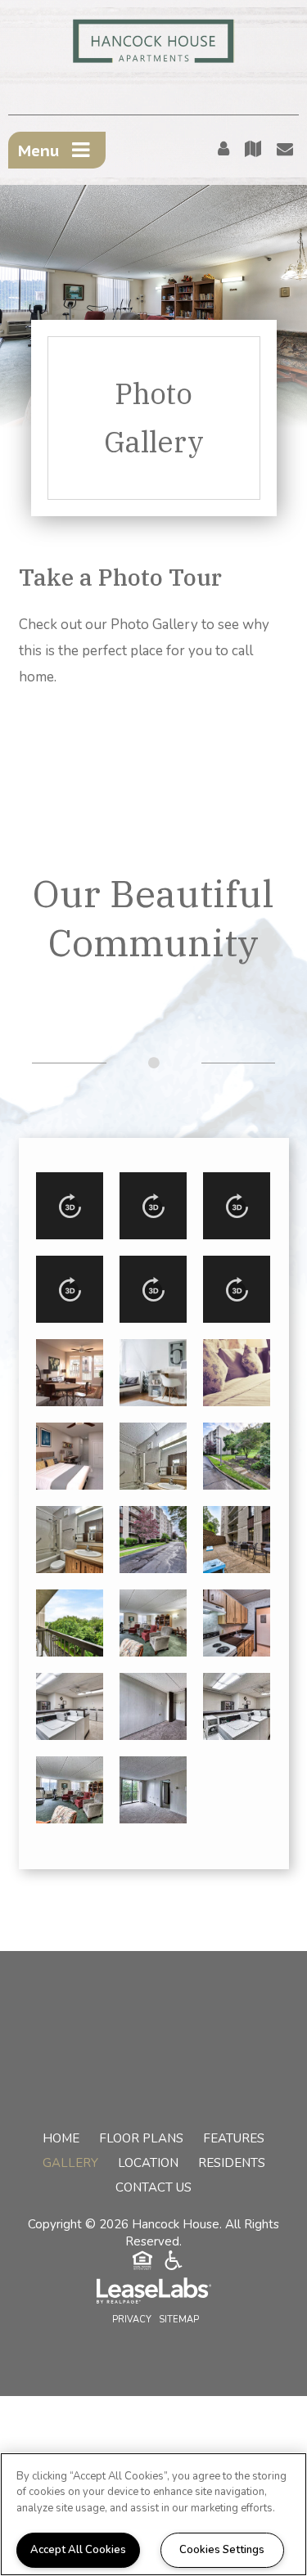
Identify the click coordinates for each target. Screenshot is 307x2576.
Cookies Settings (222, 2550)
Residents (232, 2163)
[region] (153, 2514)
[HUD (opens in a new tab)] (142, 2263)
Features (234, 2138)
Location (148, 2163)
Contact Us (153, 2187)
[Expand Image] (70, 1206)
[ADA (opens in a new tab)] (174, 2263)
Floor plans (141, 2138)
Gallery (70, 2163)
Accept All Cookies (78, 2550)
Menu (39, 151)
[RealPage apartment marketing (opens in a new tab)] (154, 2293)
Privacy (132, 2320)
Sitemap (179, 2320)
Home (61, 2138)
